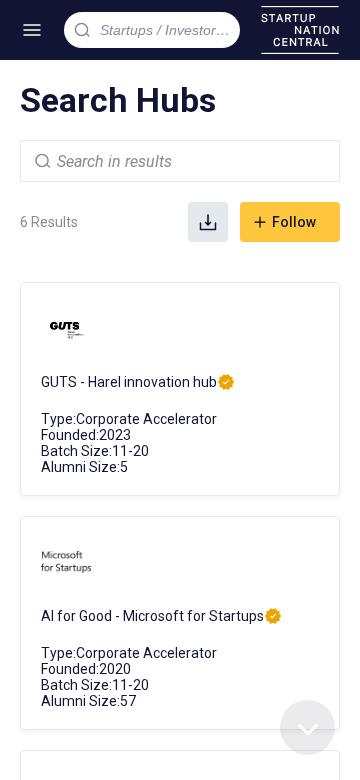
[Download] (208, 222)
